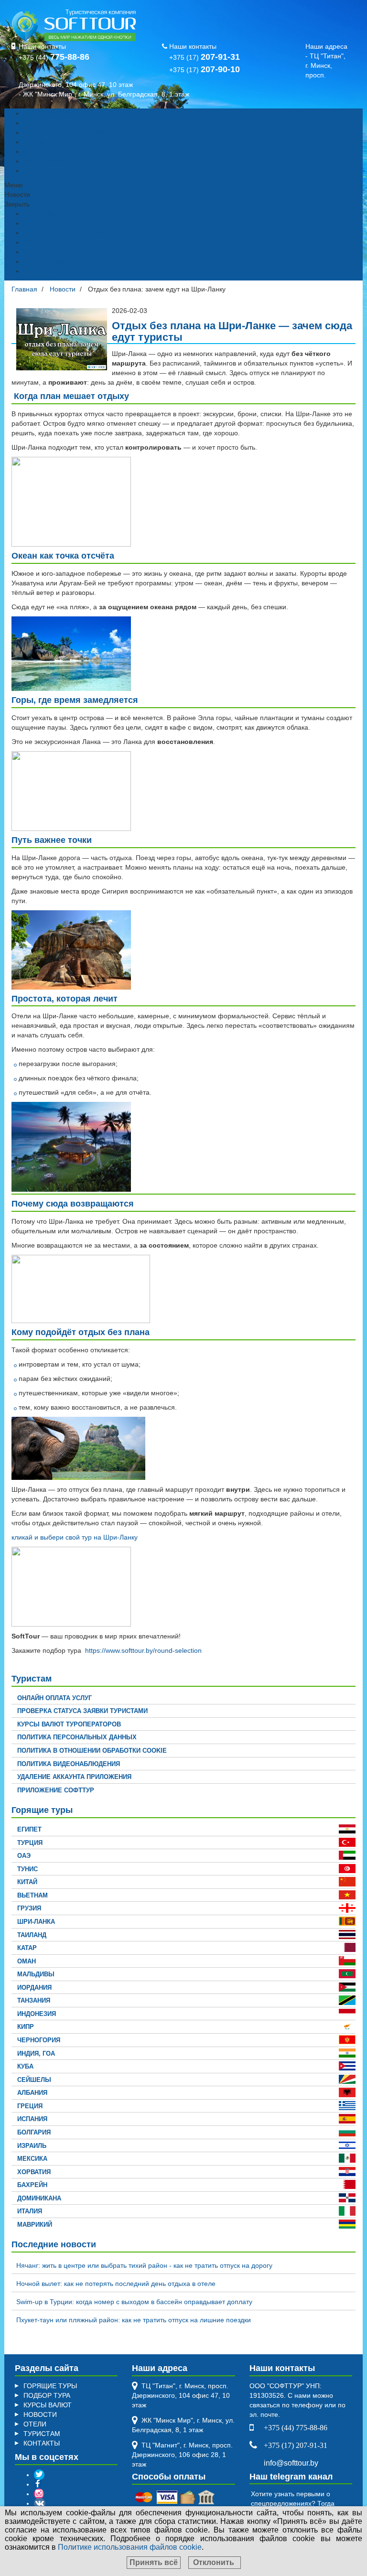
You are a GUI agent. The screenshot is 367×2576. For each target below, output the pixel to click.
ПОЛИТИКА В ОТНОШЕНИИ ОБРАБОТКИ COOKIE (92, 1751)
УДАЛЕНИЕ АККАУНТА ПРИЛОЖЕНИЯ (74, 1777)
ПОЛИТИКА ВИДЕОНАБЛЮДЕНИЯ (69, 1764)
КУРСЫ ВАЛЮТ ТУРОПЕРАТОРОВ (69, 1724)
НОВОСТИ (40, 2414)
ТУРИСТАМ (42, 2434)
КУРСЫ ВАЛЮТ (48, 161)
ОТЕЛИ (35, 2424)
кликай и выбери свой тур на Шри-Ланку (75, 1537)
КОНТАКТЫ (42, 171)
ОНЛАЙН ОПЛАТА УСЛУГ (54, 1698)
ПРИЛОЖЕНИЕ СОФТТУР (56, 1790)
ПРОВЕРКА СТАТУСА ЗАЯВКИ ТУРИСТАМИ (82, 1711)
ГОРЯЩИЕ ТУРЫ (50, 113)
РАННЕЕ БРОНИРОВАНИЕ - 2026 (76, 132)
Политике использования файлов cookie (130, 2547)
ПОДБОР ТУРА (47, 123)
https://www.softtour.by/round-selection (143, 1650)
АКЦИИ (35, 142)
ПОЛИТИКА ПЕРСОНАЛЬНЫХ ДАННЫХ (77, 1737)
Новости (36, 151)
